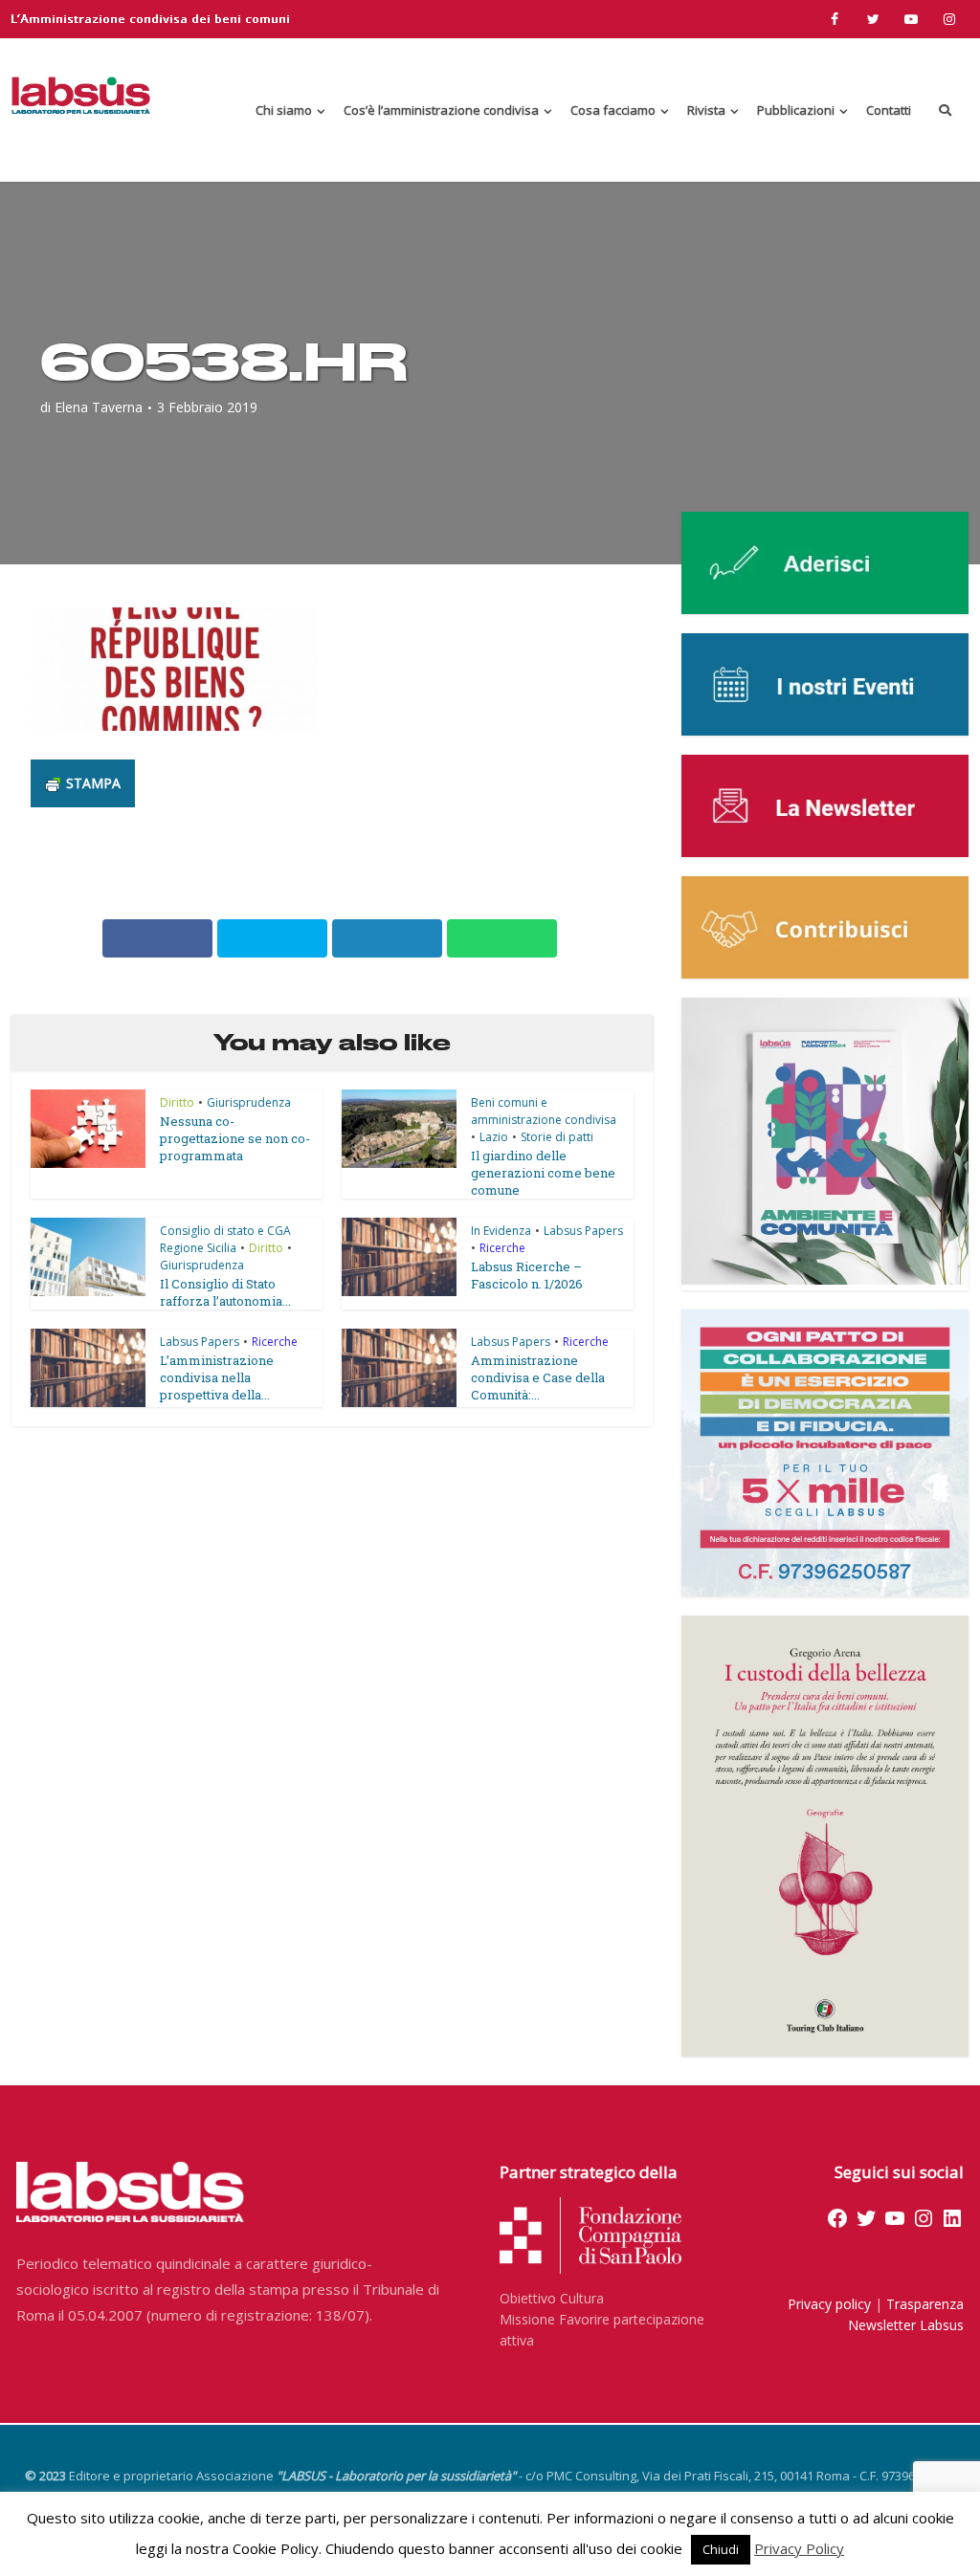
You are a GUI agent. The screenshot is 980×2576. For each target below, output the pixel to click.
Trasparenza (925, 2304)
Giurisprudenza (249, 1102)
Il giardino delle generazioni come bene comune (543, 1173)
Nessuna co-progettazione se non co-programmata (235, 1138)
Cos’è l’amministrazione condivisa (441, 110)
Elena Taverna (99, 407)
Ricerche (502, 1248)
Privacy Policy (799, 2548)
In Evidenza (501, 1231)
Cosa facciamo (613, 110)
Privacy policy (829, 2304)
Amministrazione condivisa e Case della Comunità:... (538, 1377)
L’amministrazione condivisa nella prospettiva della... (217, 1377)
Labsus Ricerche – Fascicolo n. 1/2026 (527, 1275)
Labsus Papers (583, 1231)
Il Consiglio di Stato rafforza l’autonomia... (225, 1292)
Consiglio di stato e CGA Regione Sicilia (225, 1239)
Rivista (706, 110)
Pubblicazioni (796, 110)
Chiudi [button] (721, 2549)
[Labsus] (81, 95)
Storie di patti (557, 1137)
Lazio (494, 1137)
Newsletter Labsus (906, 2325)
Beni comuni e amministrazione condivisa (544, 1111)
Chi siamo (284, 110)
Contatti (889, 110)
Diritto (177, 1102)
